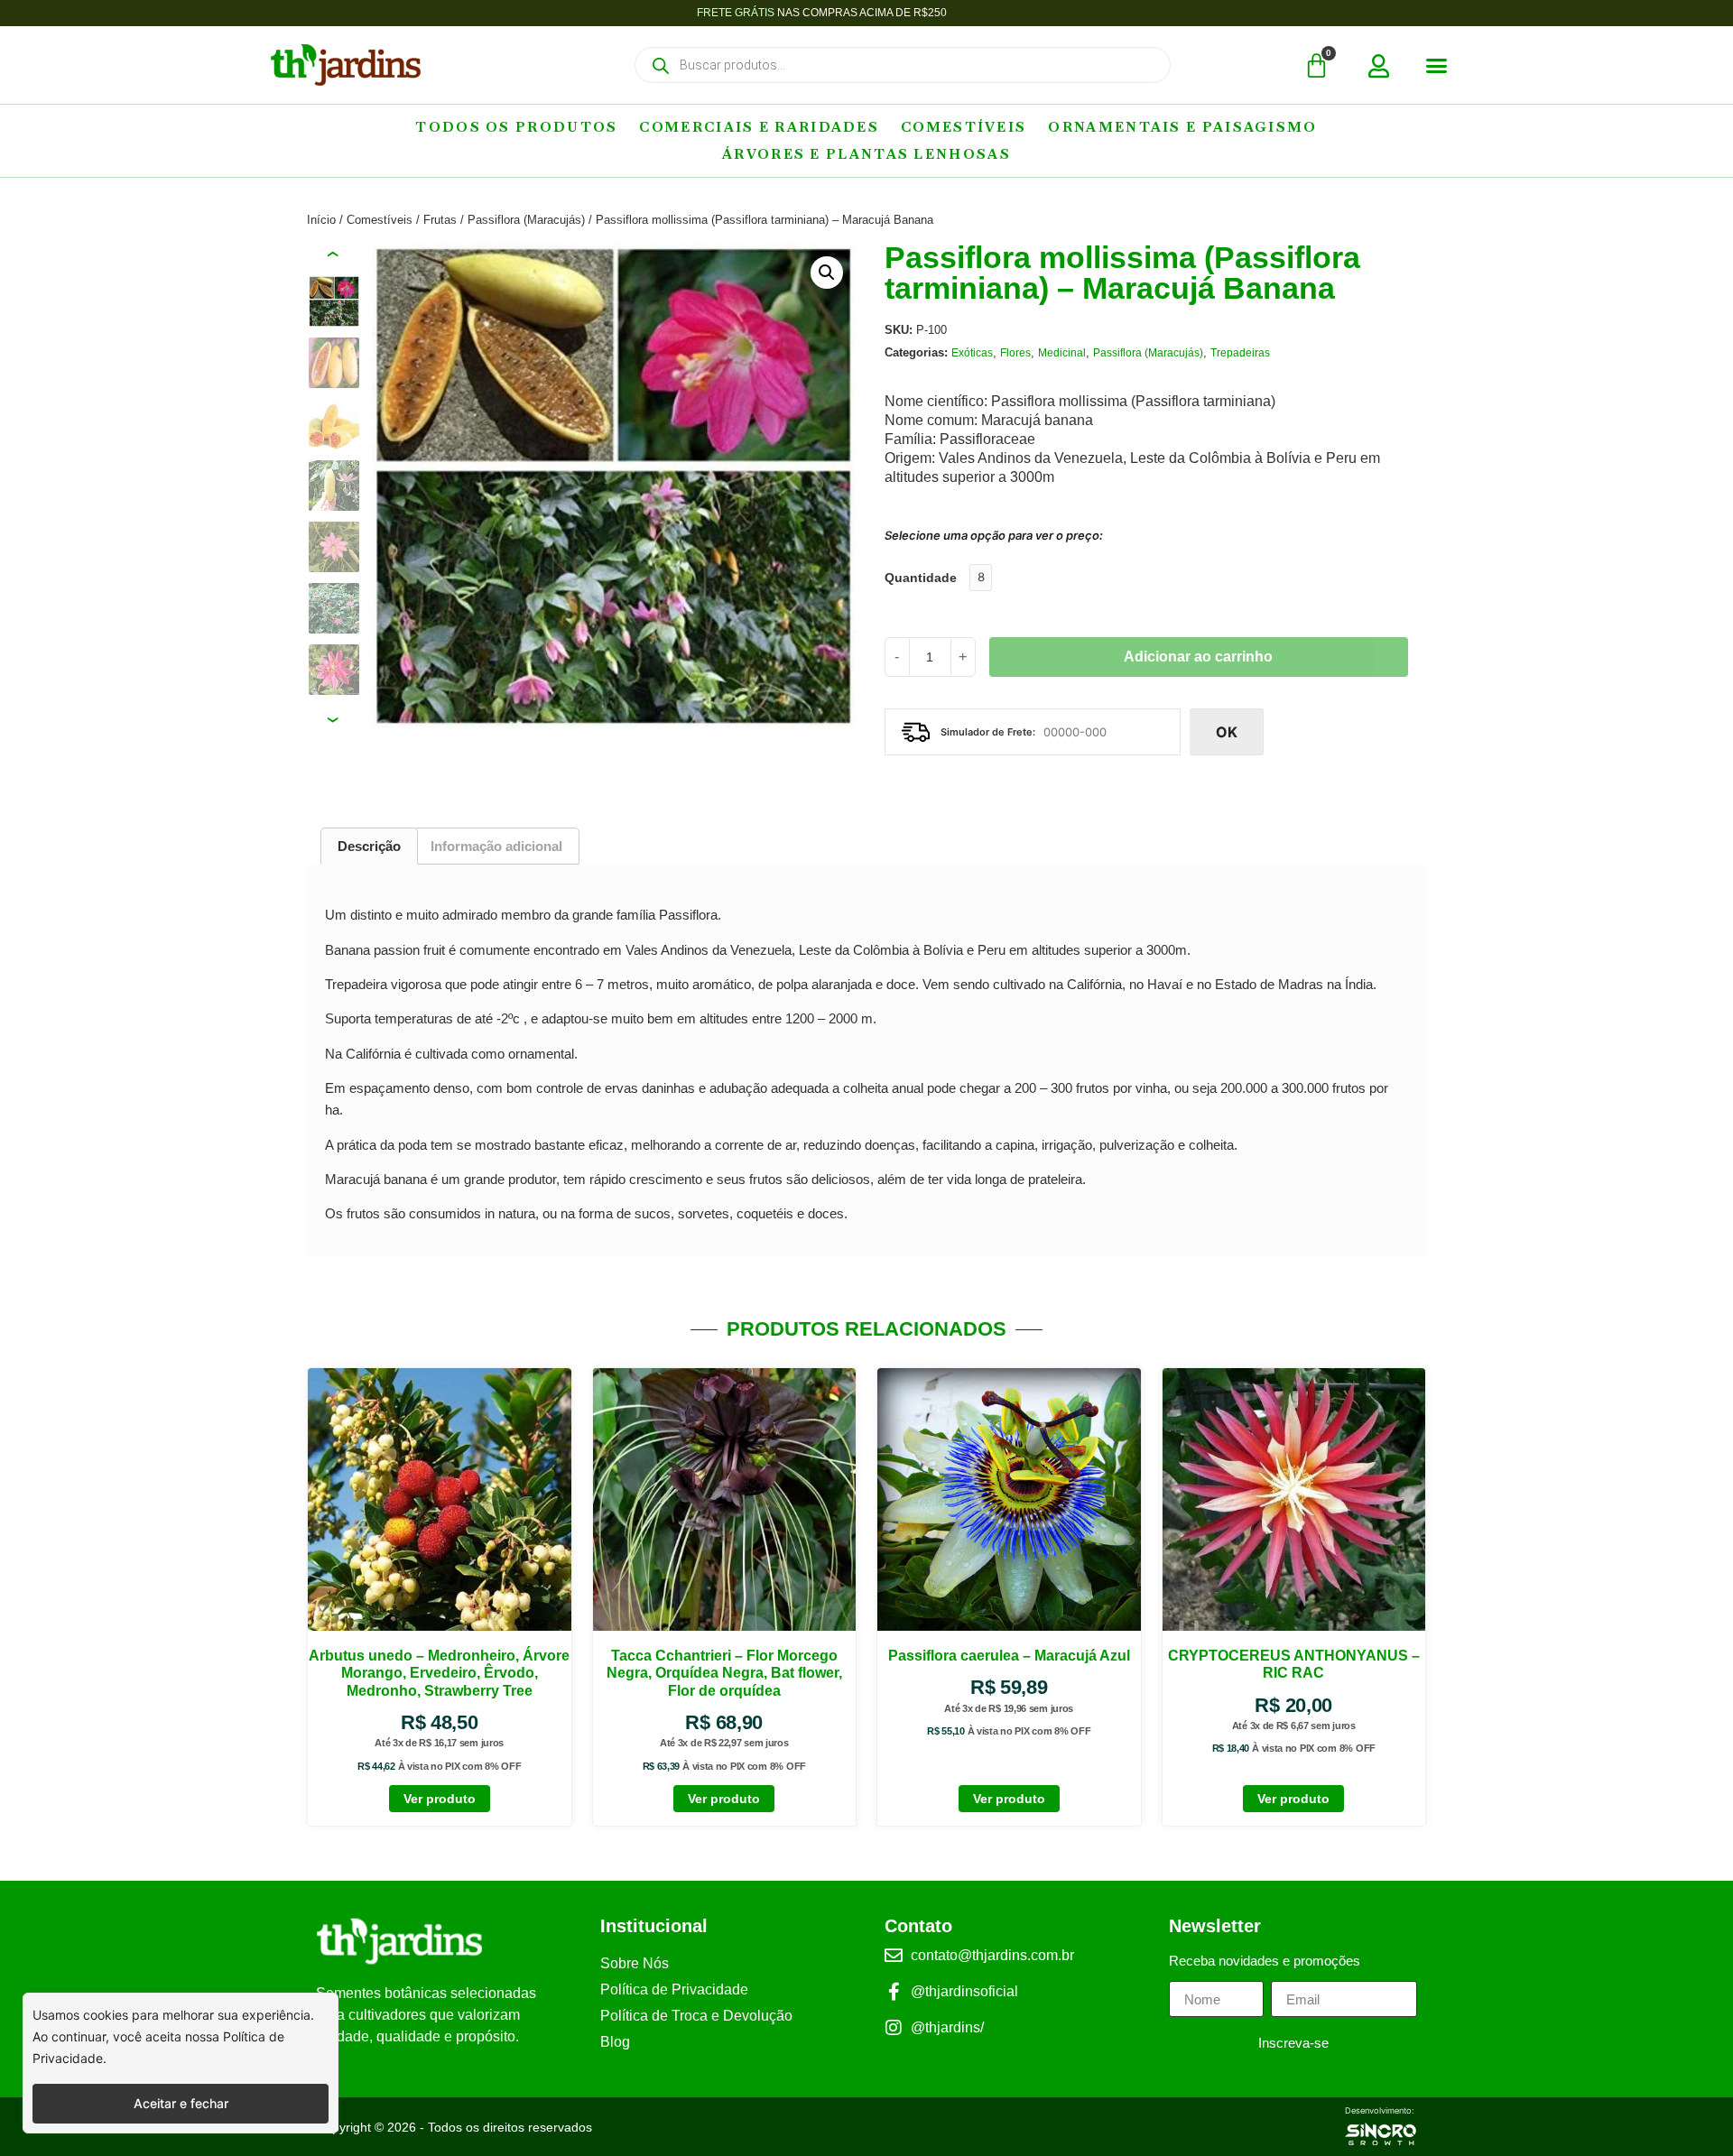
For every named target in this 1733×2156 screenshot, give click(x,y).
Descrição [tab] (369, 846)
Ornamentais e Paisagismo (1182, 127)
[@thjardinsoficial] (894, 1992)
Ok (1227, 732)
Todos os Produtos (516, 127)
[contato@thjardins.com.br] (894, 1956)
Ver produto (440, 1799)
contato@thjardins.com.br (992, 1955)
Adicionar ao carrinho (1198, 657)
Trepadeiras (1240, 353)
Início (321, 220)
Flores (1015, 353)
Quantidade (921, 578)
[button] (1437, 66)
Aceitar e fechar (181, 2103)
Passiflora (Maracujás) (526, 220)
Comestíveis (964, 127)
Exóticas (972, 353)
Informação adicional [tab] (496, 846)
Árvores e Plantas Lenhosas (866, 154)
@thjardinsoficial (964, 1991)
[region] (181, 2063)
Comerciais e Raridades (759, 127)
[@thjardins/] (894, 2028)
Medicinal (1062, 353)
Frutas (440, 220)
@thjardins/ (947, 2027)
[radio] (981, 578)
